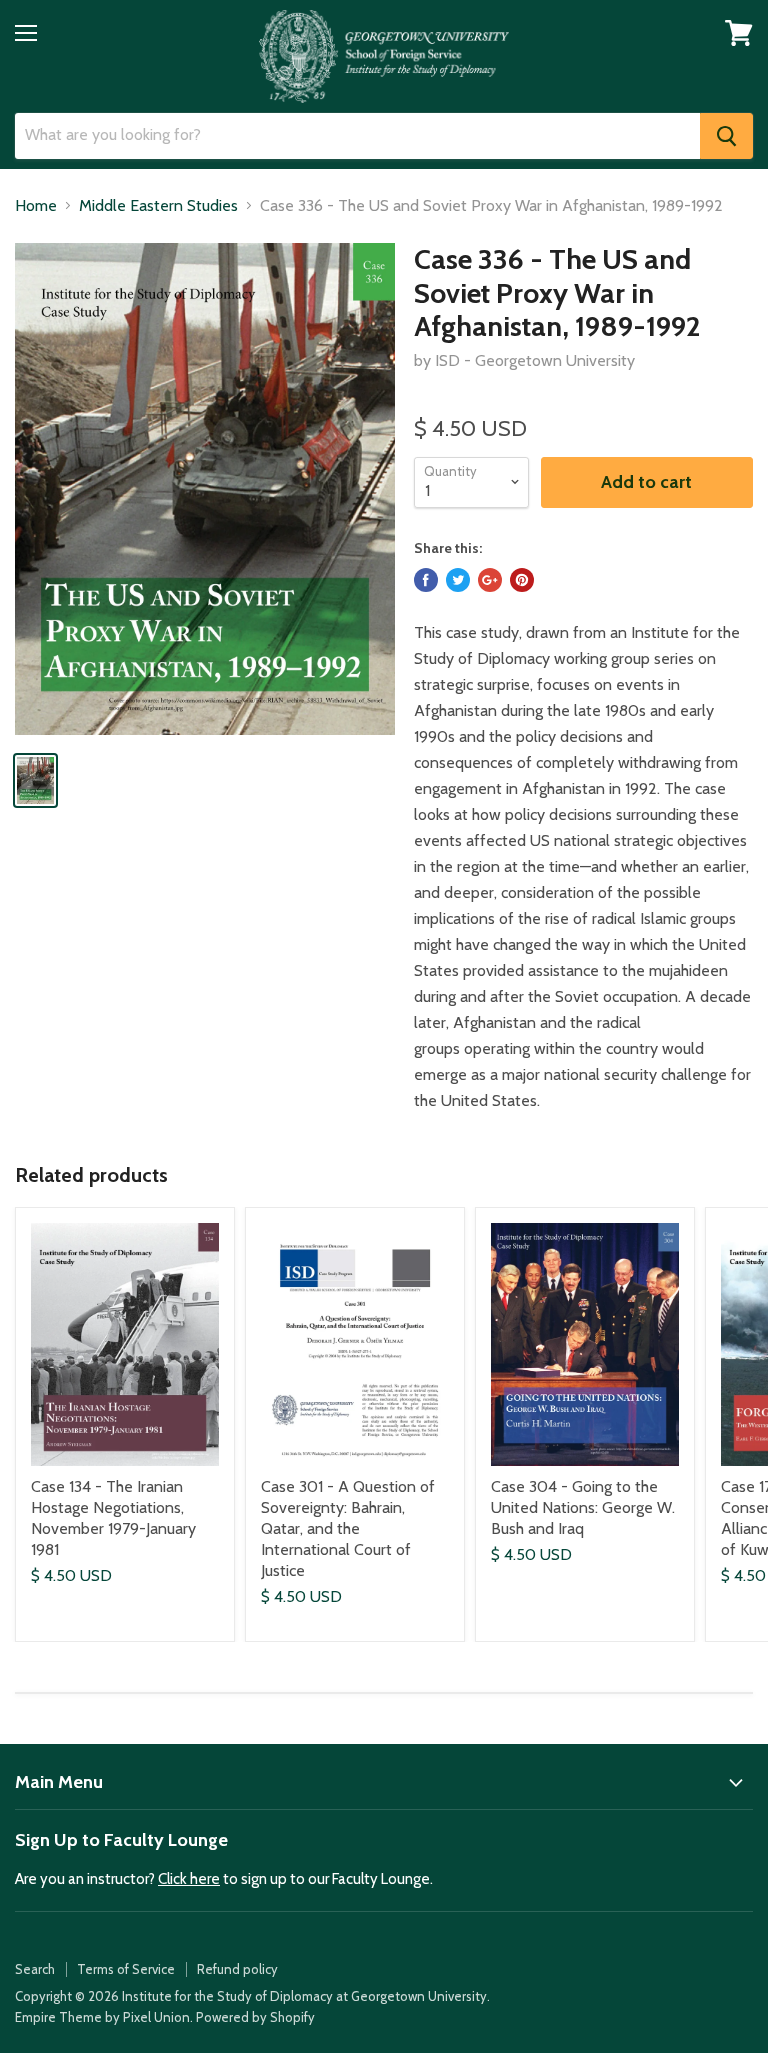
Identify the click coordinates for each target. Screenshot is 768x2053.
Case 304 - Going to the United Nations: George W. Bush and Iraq (583, 1507)
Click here (189, 1879)
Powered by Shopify (255, 2017)
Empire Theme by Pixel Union (102, 2017)
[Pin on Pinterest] (522, 580)
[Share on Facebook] (426, 580)
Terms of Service (126, 1969)
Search (35, 1969)
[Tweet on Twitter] (458, 580)
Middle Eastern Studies (158, 206)
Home (36, 206)
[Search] (726, 136)
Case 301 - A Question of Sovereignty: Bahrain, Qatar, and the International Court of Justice (348, 1528)
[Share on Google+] (490, 580)
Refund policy (237, 1969)
